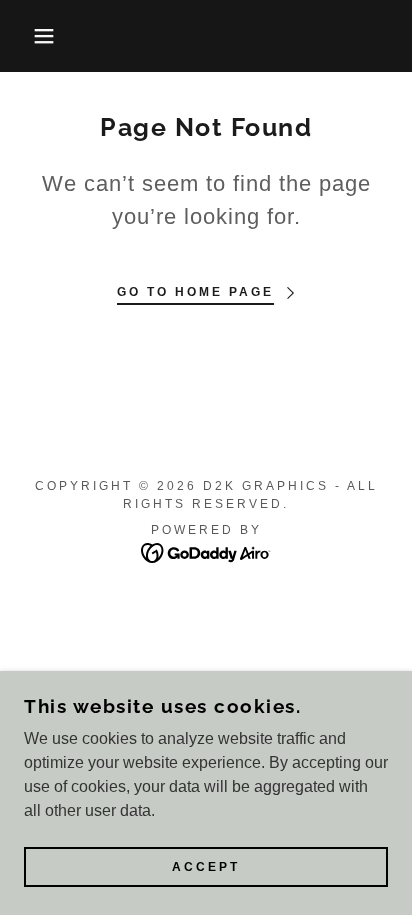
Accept (206, 867)
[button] (31, 36)
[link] (206, 551)
